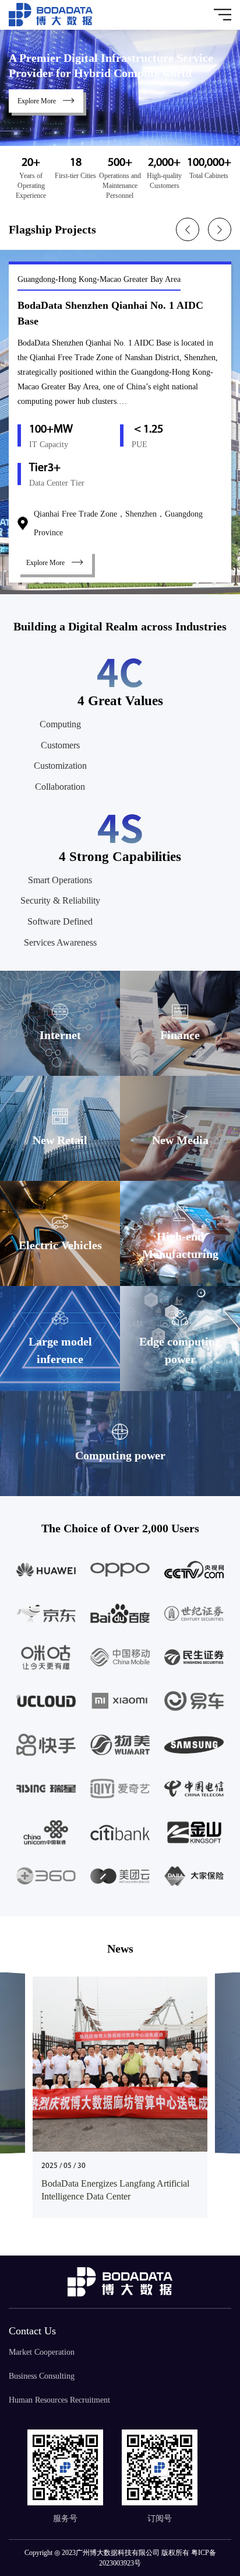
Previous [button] (188, 229)
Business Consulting (42, 2376)
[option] (120, 422)
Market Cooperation (42, 2352)
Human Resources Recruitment (59, 2400)
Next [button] (220, 229)
